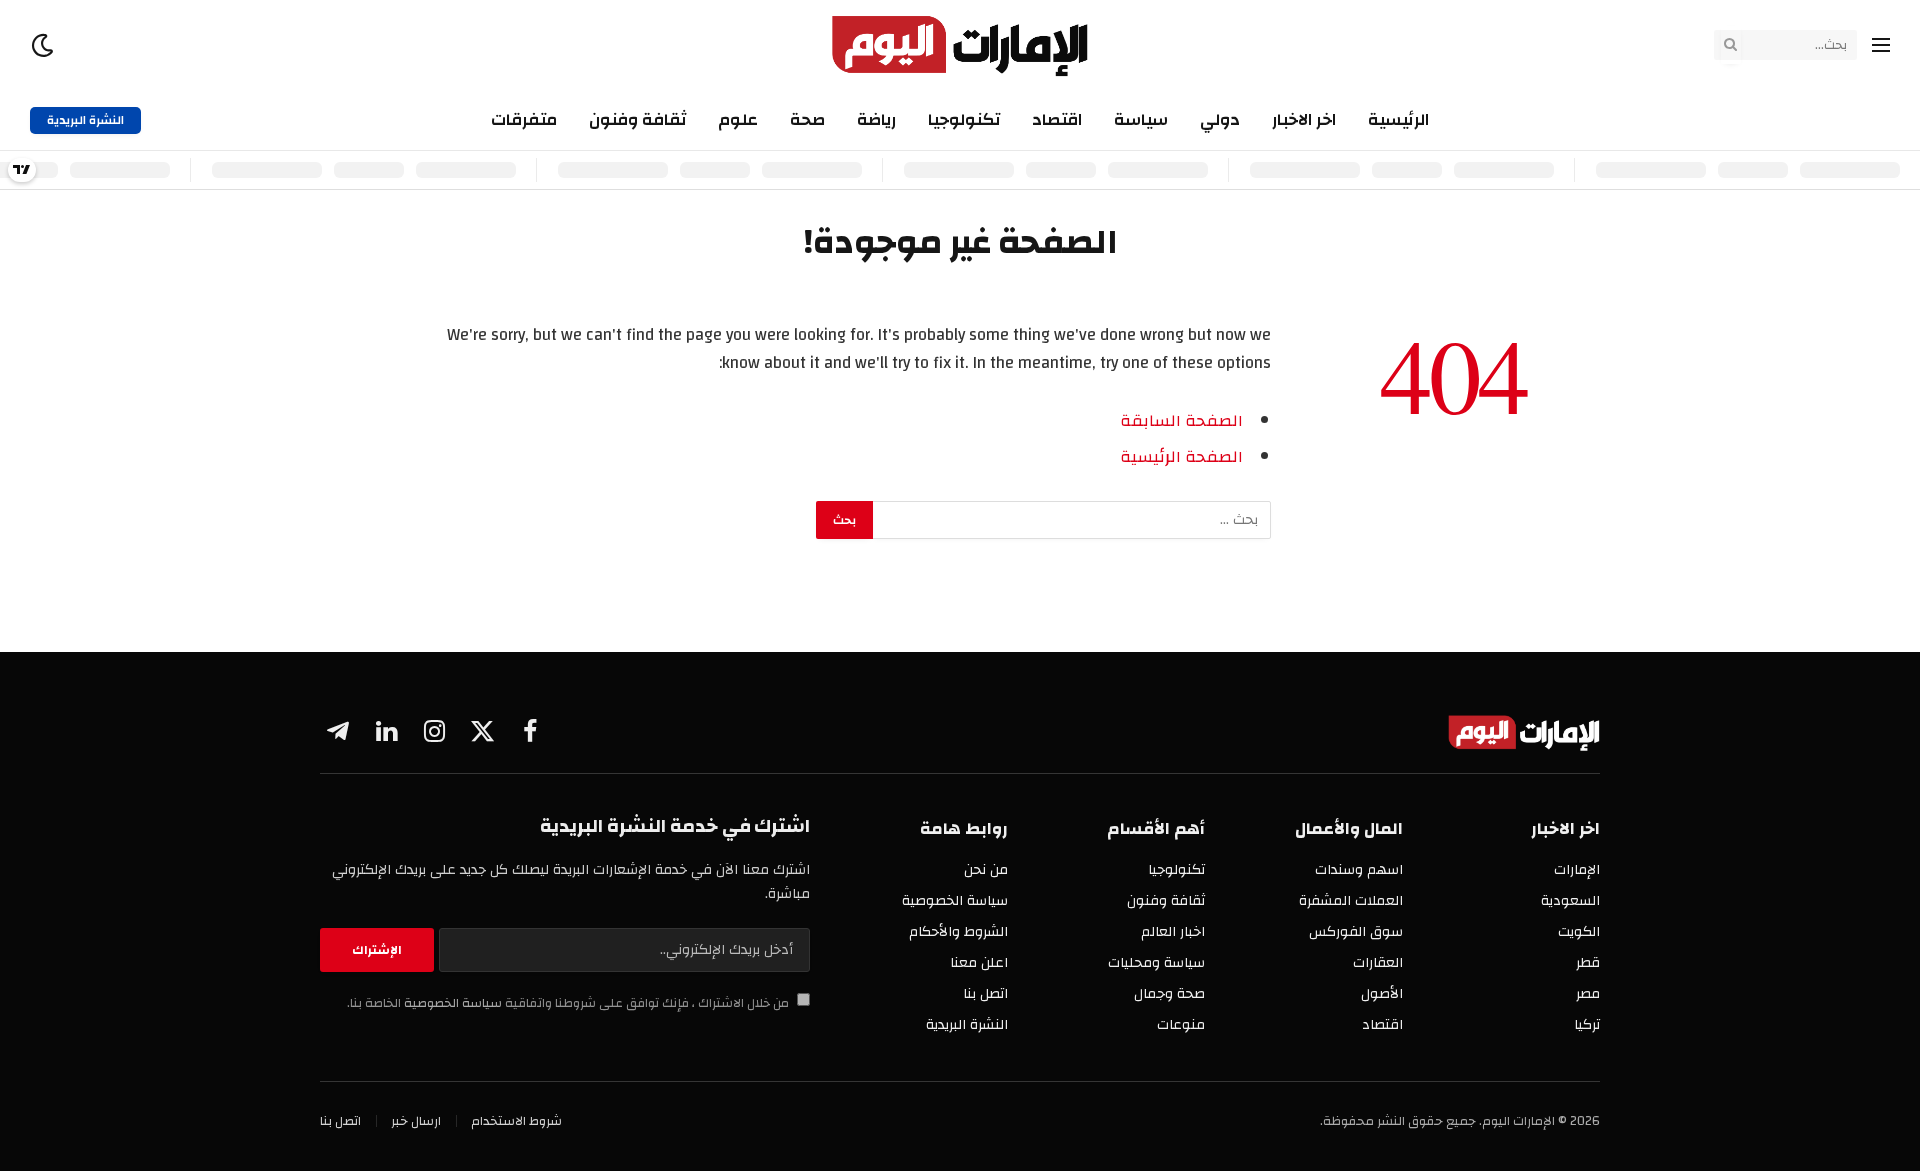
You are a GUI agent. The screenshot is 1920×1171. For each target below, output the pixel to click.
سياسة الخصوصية (451, 1003)
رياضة (876, 119)
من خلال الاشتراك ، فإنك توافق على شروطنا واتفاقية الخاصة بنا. (569, 1003)
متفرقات (524, 119)
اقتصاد (1057, 119)
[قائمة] (1881, 45)
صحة (807, 119)
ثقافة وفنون (637, 119)
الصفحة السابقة (1181, 421)
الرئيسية (1398, 119)
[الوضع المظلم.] (44, 45)
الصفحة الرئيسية (1181, 457)
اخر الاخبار (1304, 119)
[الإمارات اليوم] (960, 45)
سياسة (1141, 119)
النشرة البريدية (85, 120)
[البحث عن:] (1071, 520)
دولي (1220, 119)
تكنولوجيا (964, 119)
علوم (738, 119)
